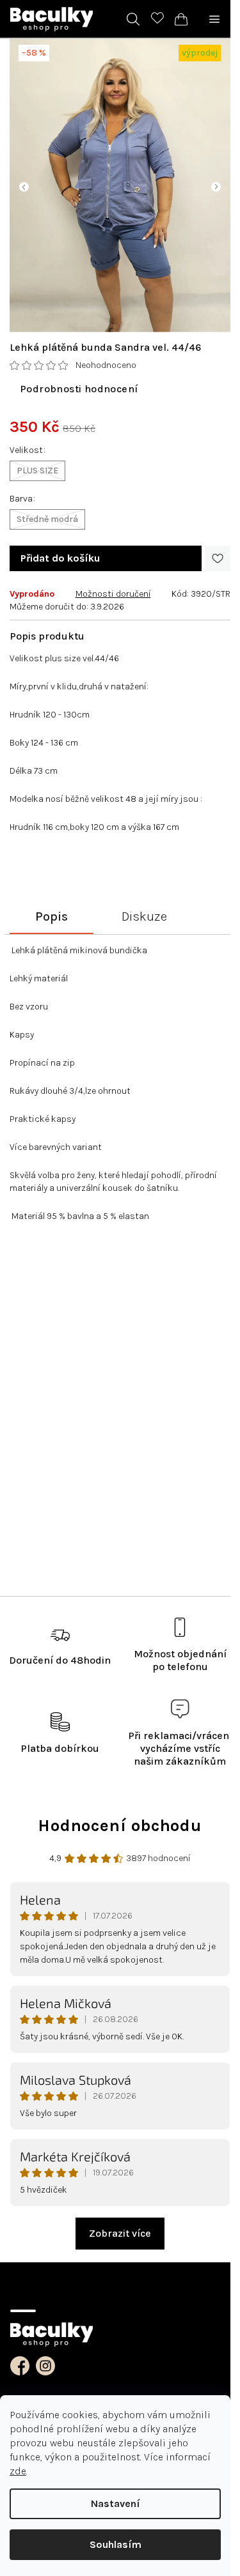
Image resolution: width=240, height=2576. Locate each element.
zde (18, 2471)
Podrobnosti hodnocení (79, 389)
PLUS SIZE (37, 471)
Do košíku (60, 558)
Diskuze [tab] (144, 916)
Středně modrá (47, 519)
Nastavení (116, 2503)
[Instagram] (45, 2366)
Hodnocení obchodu (120, 1826)
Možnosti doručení (113, 594)
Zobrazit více (120, 2233)
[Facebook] (20, 2366)
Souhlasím (116, 2544)
